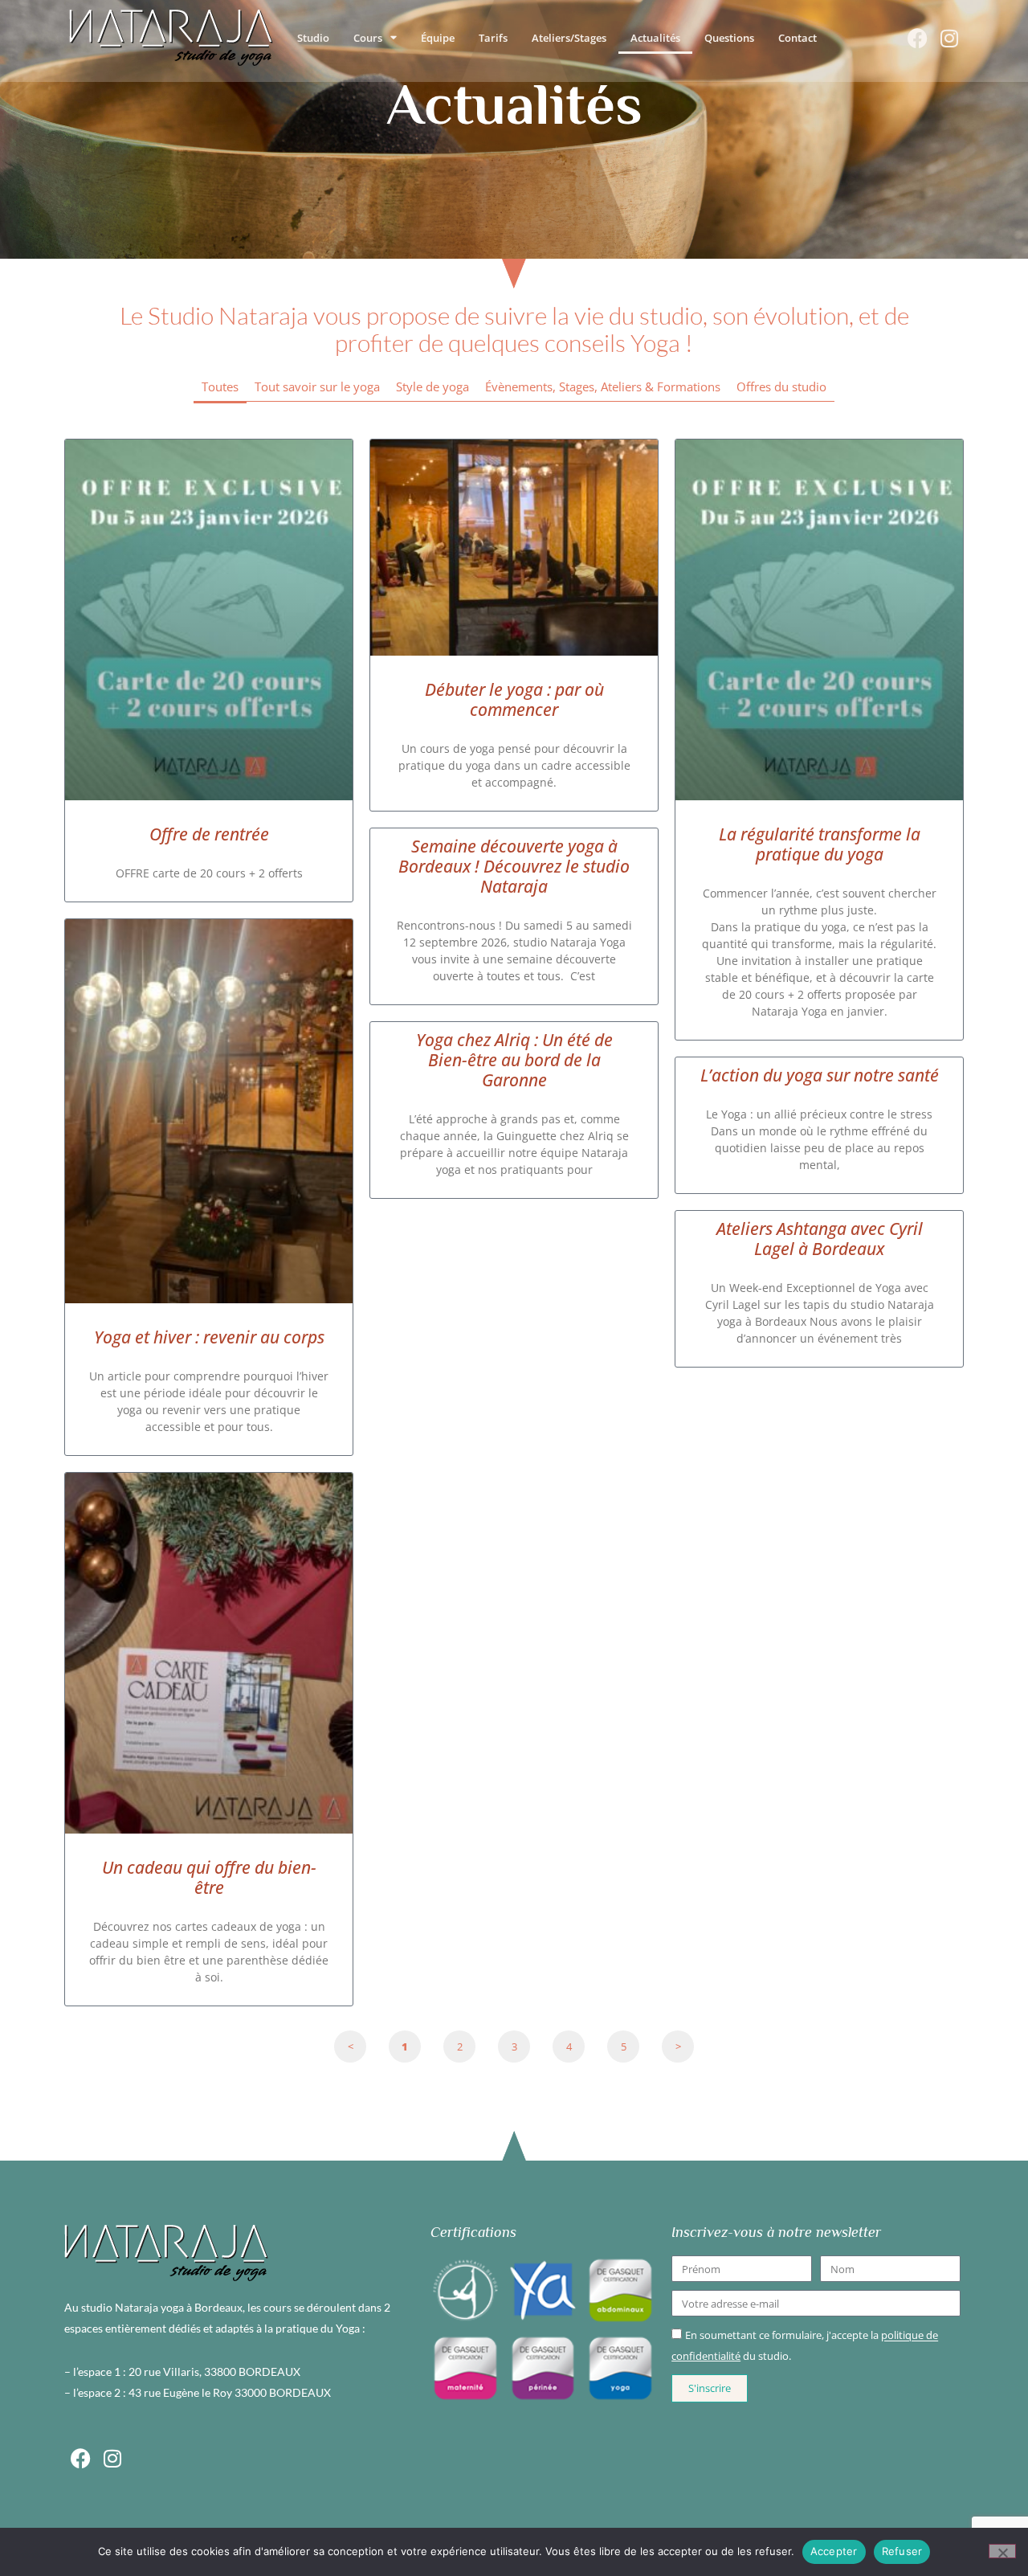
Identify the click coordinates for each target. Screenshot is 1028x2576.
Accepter (834, 2551)
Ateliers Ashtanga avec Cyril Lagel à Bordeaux (820, 1239)
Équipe (438, 38)
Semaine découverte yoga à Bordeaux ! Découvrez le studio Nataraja (514, 866)
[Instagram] (949, 38)
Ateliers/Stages (569, 38)
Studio (313, 38)
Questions (729, 38)
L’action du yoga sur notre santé (820, 1075)
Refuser (902, 2551)
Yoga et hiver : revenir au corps (209, 1337)
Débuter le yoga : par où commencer (514, 699)
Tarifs (493, 38)
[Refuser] (1002, 2551)
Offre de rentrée (209, 834)
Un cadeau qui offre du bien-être (209, 1877)
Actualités (655, 38)
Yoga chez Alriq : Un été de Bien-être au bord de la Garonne (514, 1060)
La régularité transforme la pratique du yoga (820, 844)
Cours (368, 38)
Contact (798, 38)
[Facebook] (917, 38)
